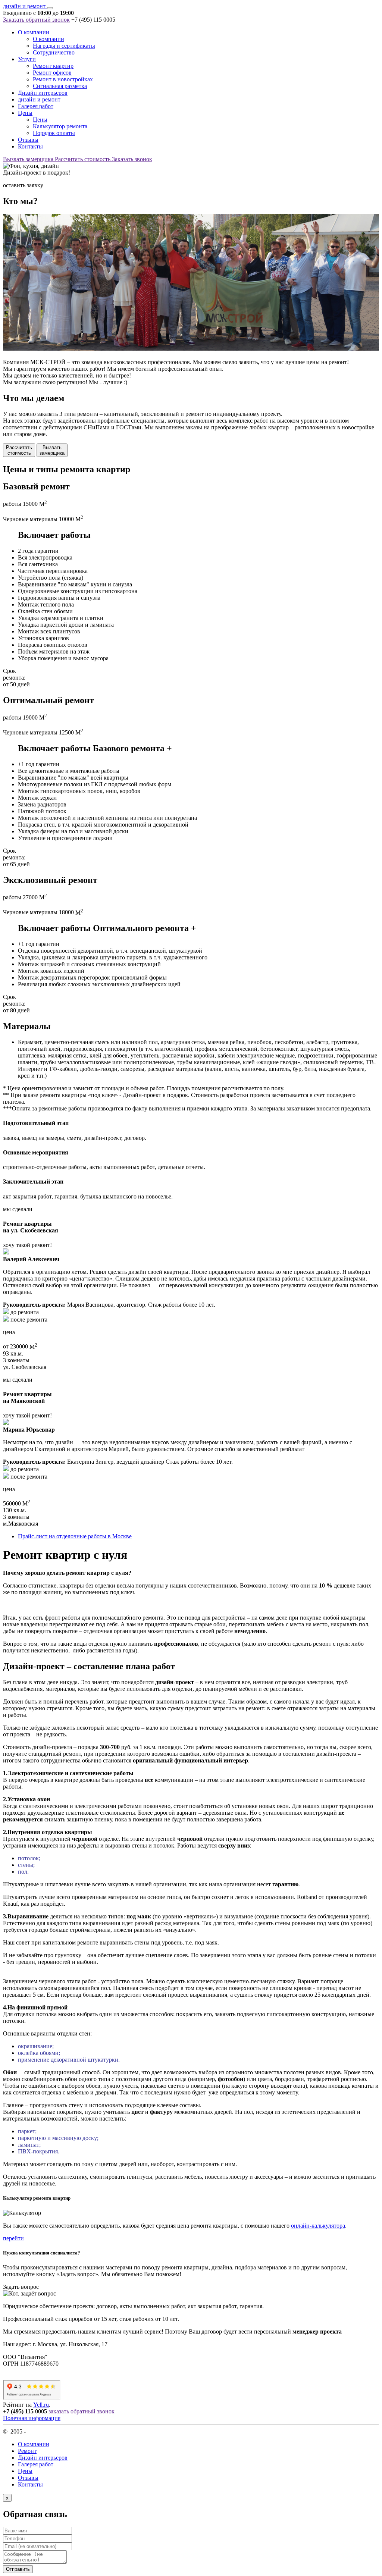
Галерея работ (36, 106)
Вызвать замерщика (29, 159)
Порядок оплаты (54, 133)
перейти (13, 2238)
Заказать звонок (132, 159)
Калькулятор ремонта (60, 126)
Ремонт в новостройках (63, 79)
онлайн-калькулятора (318, 2226)
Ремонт (27, 2451)
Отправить (18, 2569)
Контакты (30, 146)
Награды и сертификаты (64, 46)
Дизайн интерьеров (43, 93)
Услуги (27, 59)
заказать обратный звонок (82, 2411)
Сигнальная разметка (60, 86)
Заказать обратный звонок (36, 20)
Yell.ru (41, 2405)
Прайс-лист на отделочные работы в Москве (75, 1536)
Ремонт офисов (52, 73)
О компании (34, 32)
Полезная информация (32, 2418)
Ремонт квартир (53, 66)
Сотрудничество (54, 52)
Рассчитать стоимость (83, 159)
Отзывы (28, 140)
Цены (25, 113)
